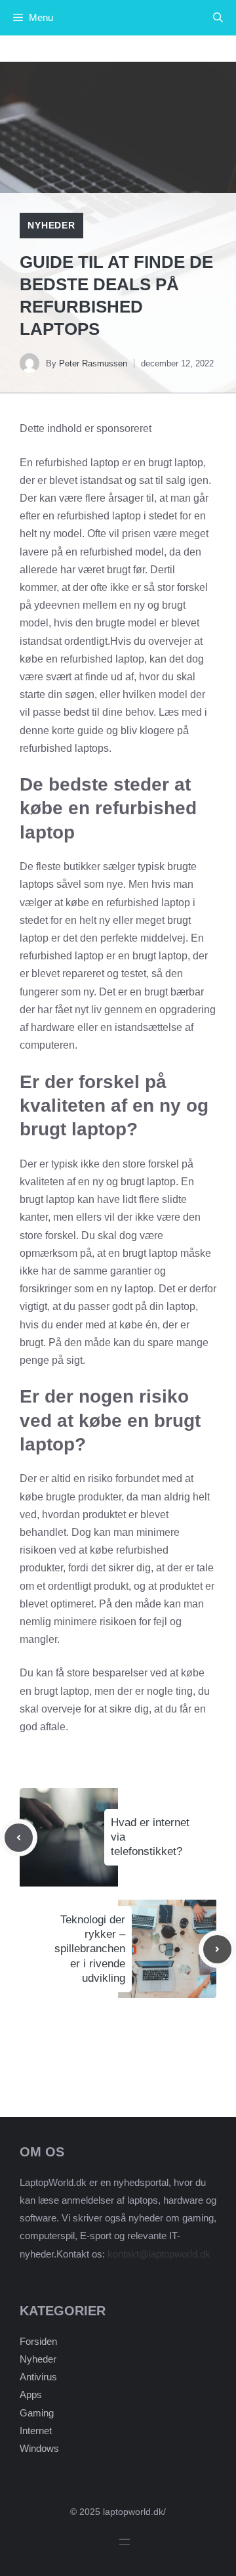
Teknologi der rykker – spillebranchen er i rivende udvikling (90, 1949)
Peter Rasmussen (93, 363)
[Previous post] (19, 1838)
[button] (218, 18)
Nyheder (51, 225)
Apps (31, 2394)
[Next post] (217, 1949)
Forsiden (38, 2341)
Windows (39, 2448)
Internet (36, 2431)
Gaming (37, 2413)
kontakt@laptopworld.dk (159, 2254)
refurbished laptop (148, 903)
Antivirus (38, 2377)
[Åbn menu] (125, 2542)
